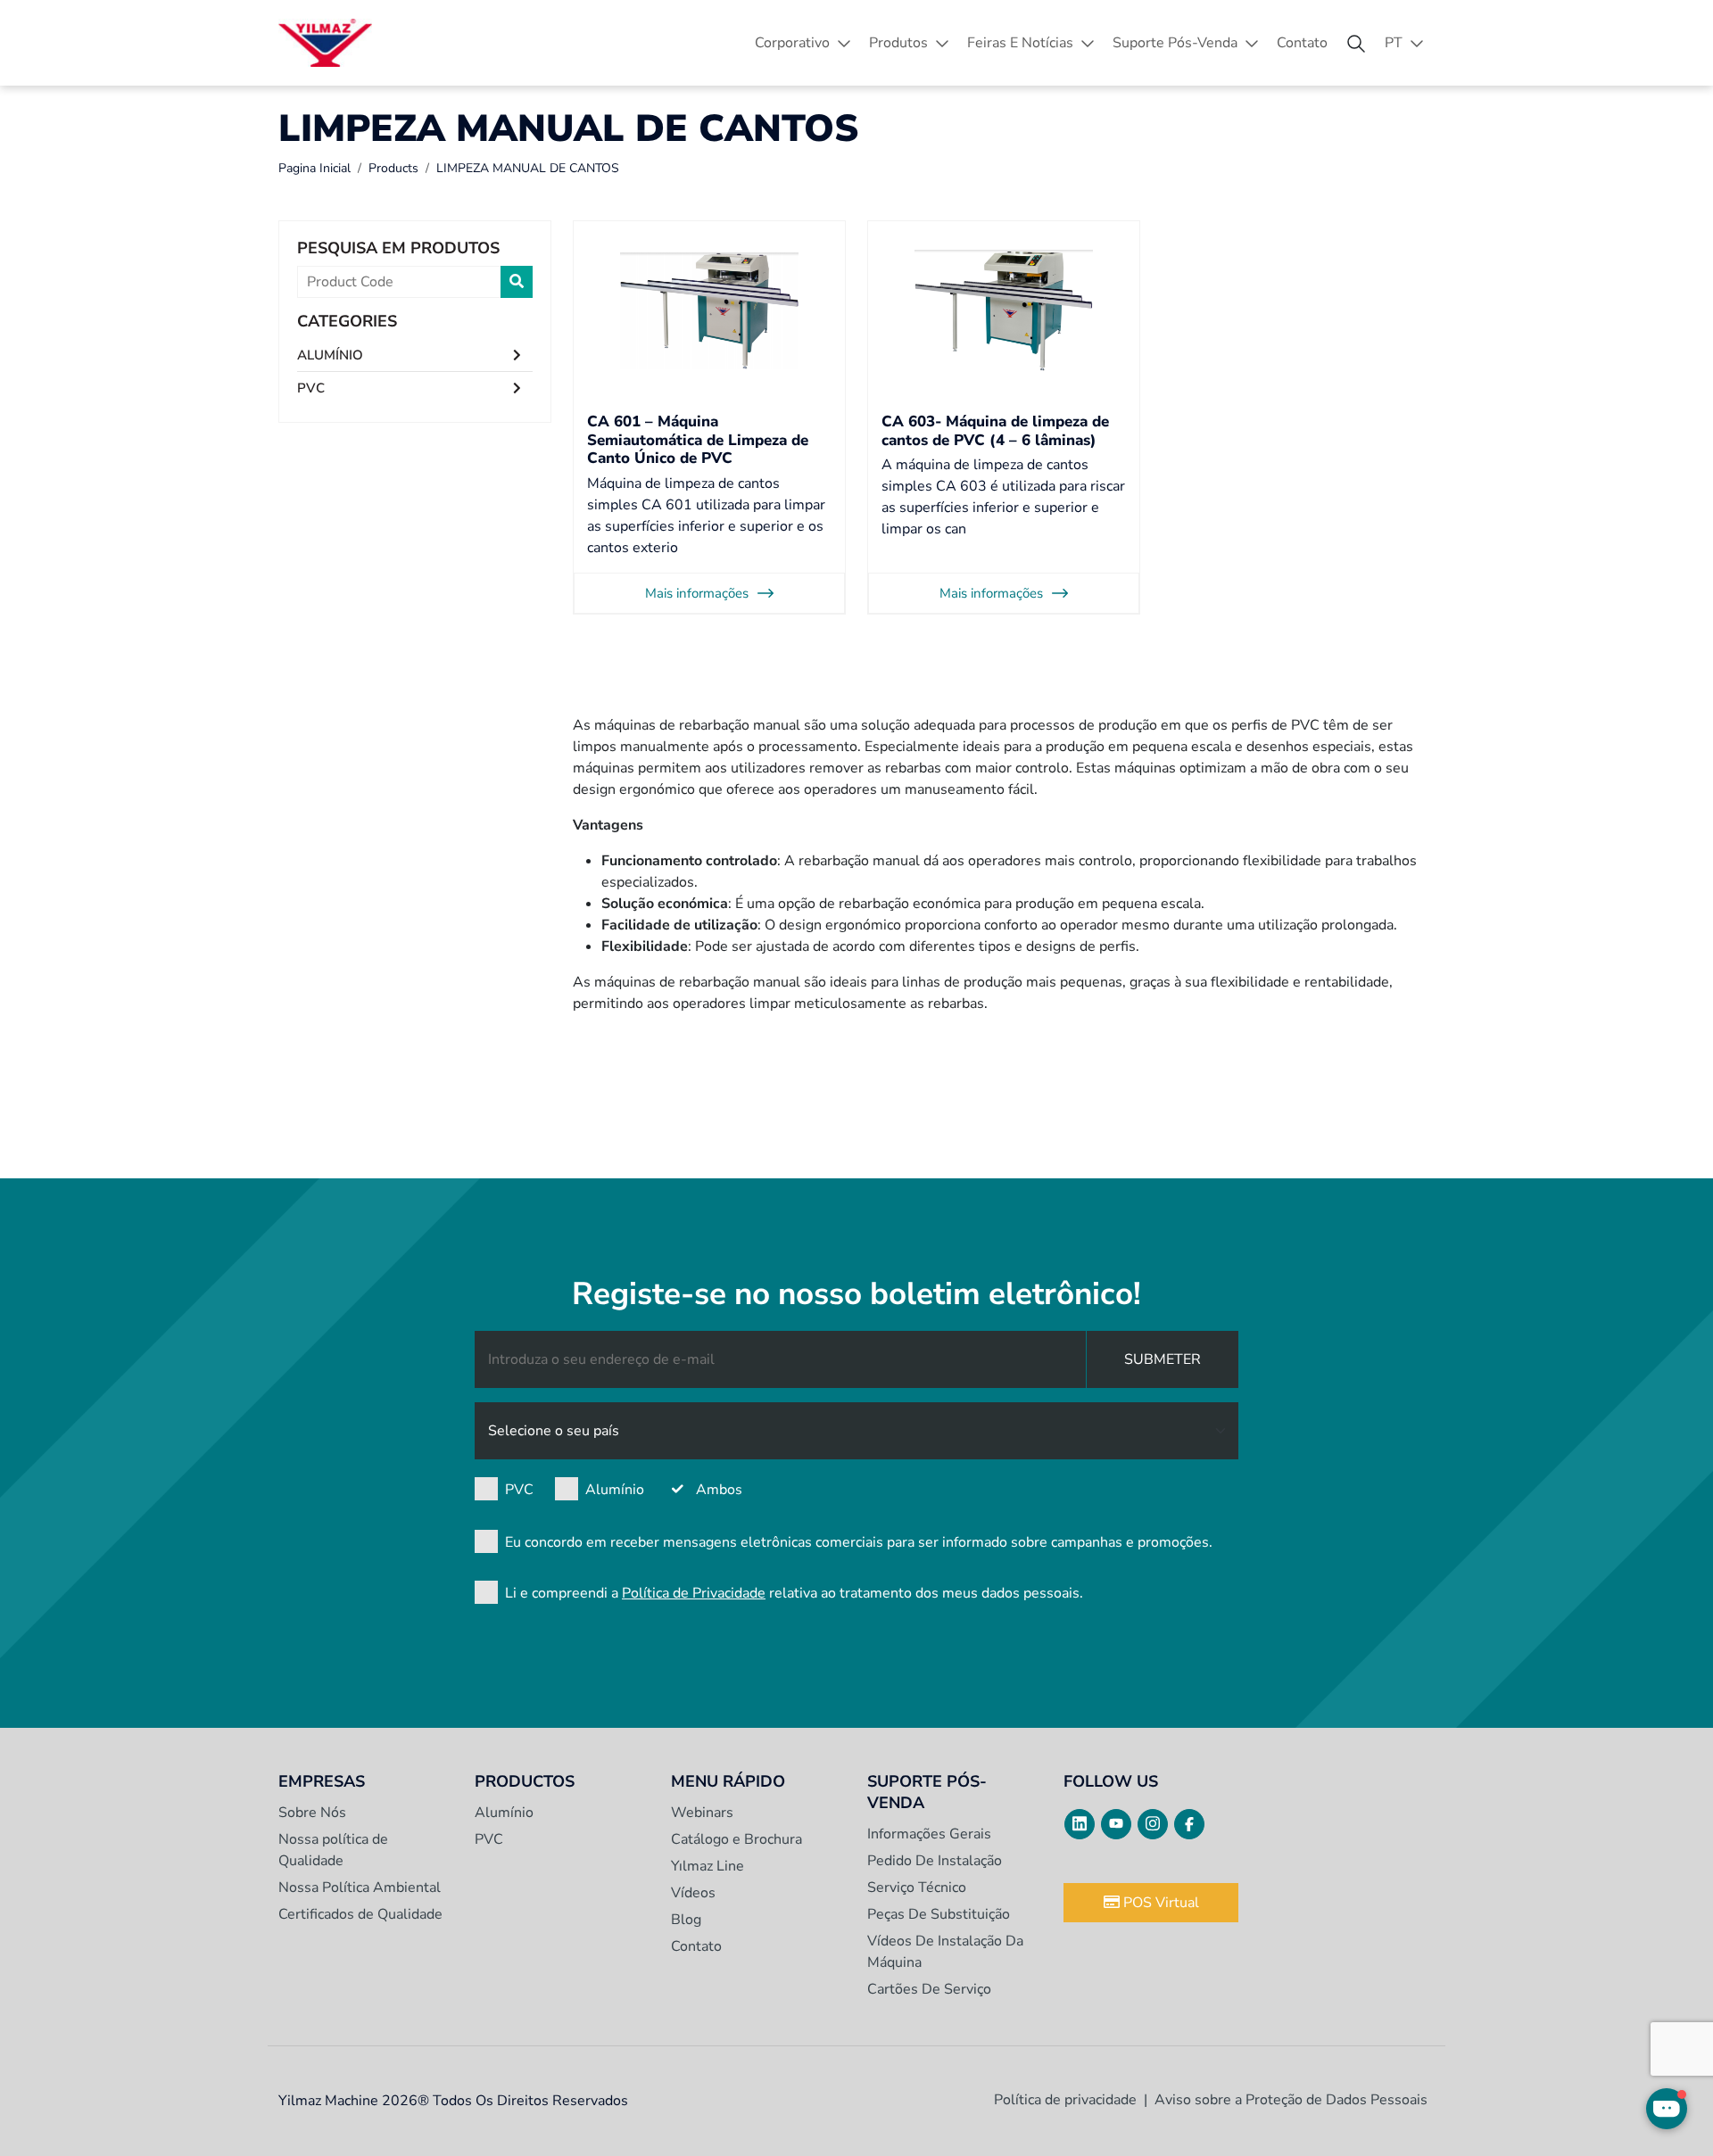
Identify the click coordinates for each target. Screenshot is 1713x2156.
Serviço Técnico (917, 1888)
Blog (686, 1920)
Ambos (719, 1490)
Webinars (702, 1813)
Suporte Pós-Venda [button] (1175, 43)
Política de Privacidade (694, 1593)
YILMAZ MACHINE (325, 43)
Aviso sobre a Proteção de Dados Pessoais (1291, 2100)
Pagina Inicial (314, 168)
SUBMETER (1163, 1359)
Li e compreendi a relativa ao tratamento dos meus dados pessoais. (794, 1593)
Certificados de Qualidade (360, 1914)
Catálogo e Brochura (737, 1839)
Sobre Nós (312, 1813)
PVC (311, 388)
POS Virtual (1159, 1903)
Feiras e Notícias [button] (1020, 43)
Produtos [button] (898, 43)
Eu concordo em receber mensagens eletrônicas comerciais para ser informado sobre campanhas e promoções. (859, 1542)
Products (393, 168)
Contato (1302, 43)
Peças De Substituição (939, 1914)
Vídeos (693, 1893)
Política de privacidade (1065, 2100)
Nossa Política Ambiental (360, 1888)
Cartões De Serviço (929, 1989)
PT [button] (1394, 43)
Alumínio (615, 1490)
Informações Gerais (929, 1834)
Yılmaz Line (708, 1866)
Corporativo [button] (792, 43)
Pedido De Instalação (935, 1861)
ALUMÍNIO (330, 355)
